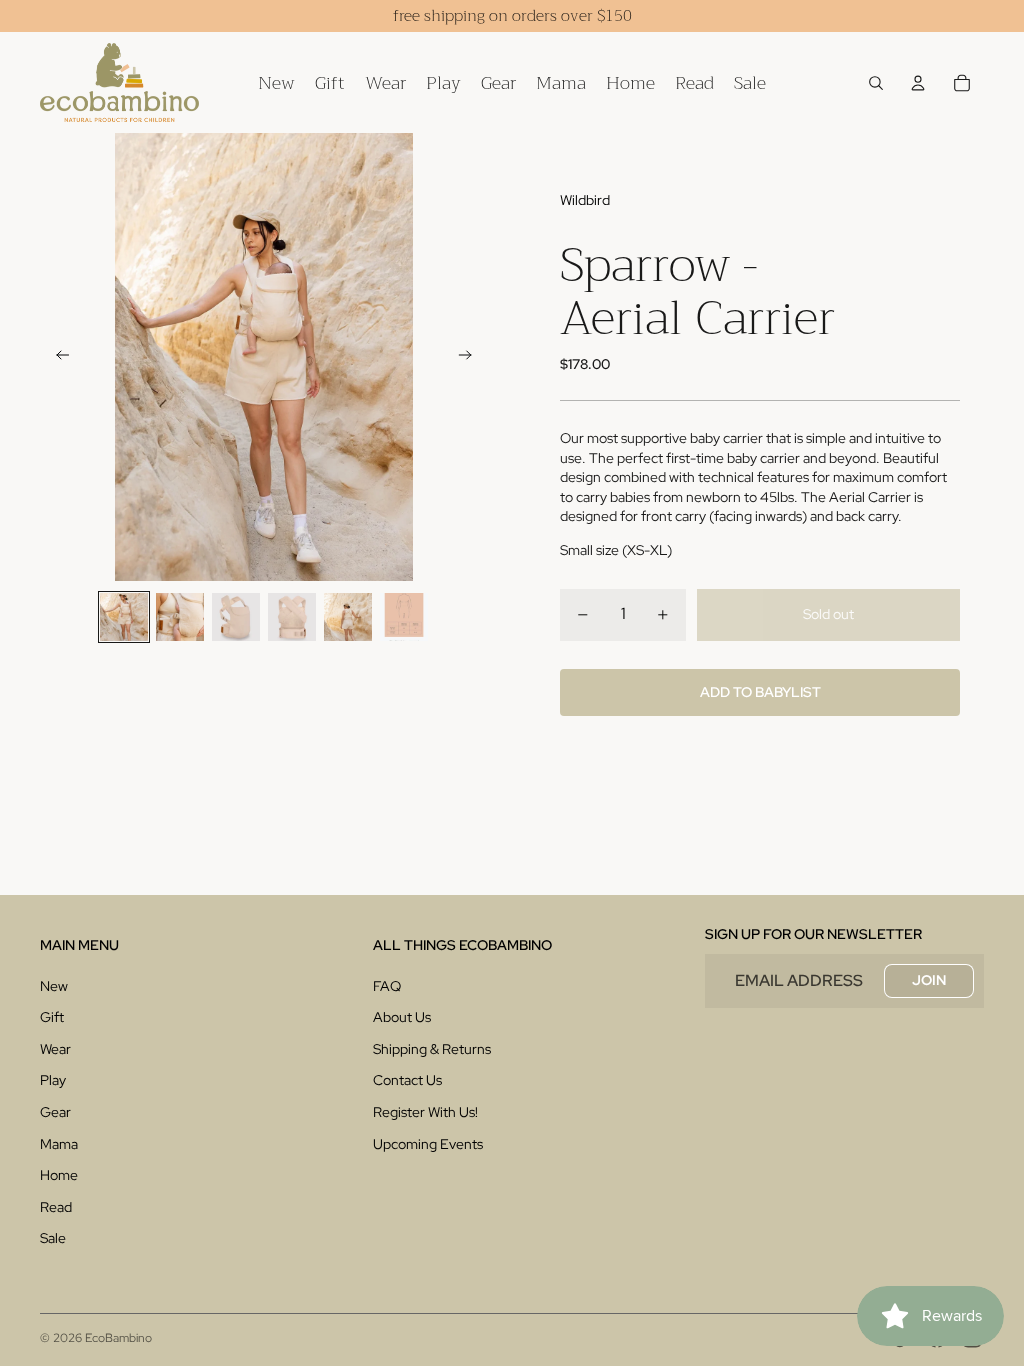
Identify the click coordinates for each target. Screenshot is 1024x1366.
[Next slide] (471, 357)
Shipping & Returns (432, 1049)
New (54, 986)
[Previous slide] (56, 357)
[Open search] (876, 83)
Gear (55, 1112)
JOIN (929, 980)
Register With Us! (425, 1112)
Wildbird (585, 200)
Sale (53, 1238)
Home (59, 1175)
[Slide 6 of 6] (404, 617)
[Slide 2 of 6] (180, 617)
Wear (55, 1049)
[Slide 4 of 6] (292, 617)
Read (56, 1207)
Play (53, 1080)
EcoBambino (118, 1338)
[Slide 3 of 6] (236, 617)
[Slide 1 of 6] (124, 617)
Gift (52, 1017)
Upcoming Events (428, 1144)
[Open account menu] (918, 83)
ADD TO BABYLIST (760, 692)
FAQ (387, 986)
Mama (59, 1144)
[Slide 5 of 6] (348, 617)
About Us (402, 1017)
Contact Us (407, 1080)
